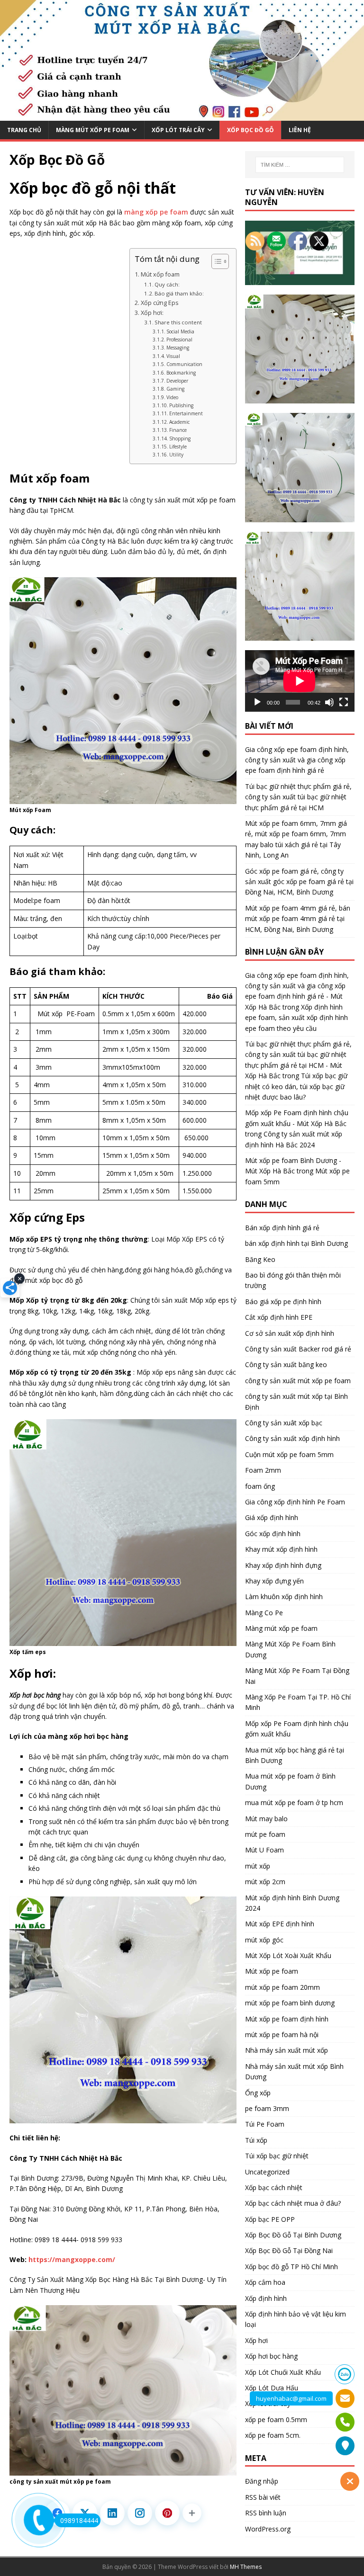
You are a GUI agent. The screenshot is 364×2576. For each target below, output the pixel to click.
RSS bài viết (263, 2497)
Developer (177, 381)
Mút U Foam (264, 1850)
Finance (178, 430)
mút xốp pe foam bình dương (290, 2003)
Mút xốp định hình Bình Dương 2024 (292, 1903)
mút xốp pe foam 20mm (282, 1987)
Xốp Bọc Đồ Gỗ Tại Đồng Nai (289, 2250)
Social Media (180, 331)
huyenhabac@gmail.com (291, 2398)
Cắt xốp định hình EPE (279, 1317)
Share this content (178, 322)
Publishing (181, 405)
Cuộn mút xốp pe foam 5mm (289, 1454)
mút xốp (258, 1866)
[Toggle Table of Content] (215, 261)
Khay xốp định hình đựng (283, 1565)
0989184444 (79, 2520)
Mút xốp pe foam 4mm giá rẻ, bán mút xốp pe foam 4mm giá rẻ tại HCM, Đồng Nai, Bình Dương (298, 919)
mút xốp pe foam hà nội (282, 2035)
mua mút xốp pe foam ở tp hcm (294, 1802)
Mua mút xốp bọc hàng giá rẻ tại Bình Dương (295, 1755)
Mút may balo (266, 1819)
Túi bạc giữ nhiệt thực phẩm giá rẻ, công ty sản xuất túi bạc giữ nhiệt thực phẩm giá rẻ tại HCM (298, 797)
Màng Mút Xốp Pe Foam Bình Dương (290, 1649)
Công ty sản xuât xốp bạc (284, 1423)
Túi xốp (256, 2140)
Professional (179, 340)
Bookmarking (181, 373)
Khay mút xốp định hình (281, 1549)
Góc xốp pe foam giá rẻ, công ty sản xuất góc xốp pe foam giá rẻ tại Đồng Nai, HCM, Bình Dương (299, 882)
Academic (179, 422)
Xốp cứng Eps (160, 303)
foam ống (260, 1486)
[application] (300, 681)
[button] (192, 2513)
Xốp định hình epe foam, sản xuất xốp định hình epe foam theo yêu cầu (296, 1018)
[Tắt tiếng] (329, 702)
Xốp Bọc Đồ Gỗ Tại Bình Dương (293, 2235)
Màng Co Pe (264, 1613)
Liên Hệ (300, 130)
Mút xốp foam (160, 274)
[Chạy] (257, 702)
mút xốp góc (264, 1940)
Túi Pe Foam (265, 2124)
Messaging (178, 348)
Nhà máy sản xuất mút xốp (287, 2050)
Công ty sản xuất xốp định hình (292, 1438)
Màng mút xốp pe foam (281, 1628)
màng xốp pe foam (156, 212)
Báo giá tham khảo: (179, 293)
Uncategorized (267, 2172)
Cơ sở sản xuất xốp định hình (290, 1333)
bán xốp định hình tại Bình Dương (296, 1243)
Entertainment (186, 413)
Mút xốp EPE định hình (280, 1924)
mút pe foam (265, 1834)
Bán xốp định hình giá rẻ (282, 1228)
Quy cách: (167, 284)
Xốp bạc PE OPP (270, 2219)
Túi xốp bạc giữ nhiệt (277, 2156)
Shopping (180, 438)
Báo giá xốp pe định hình (283, 1301)
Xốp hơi (256, 2340)
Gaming (175, 389)
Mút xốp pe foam (272, 1971)
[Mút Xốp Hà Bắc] (182, 115)
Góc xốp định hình (273, 1534)
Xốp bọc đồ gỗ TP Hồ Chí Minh (291, 2267)
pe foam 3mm (267, 2108)
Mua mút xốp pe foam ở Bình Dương (290, 1781)
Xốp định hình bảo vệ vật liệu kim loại (296, 2319)
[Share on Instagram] (140, 2513)
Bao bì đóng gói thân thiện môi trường (293, 1280)
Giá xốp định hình (272, 1517)
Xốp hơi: (152, 313)
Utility (176, 455)
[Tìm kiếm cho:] (300, 165)
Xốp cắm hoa (265, 2282)
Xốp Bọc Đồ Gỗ (250, 130)
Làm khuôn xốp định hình (284, 1597)
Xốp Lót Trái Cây (178, 130)
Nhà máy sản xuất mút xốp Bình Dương (294, 2071)
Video (172, 397)
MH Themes (246, 2567)
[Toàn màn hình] (344, 702)
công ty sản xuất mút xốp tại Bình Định (296, 1401)
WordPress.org (268, 2529)
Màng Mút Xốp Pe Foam (93, 130)
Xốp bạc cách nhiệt (274, 2187)
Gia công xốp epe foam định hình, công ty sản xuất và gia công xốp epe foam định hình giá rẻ (297, 760)
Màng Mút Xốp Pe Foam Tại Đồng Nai (297, 1676)
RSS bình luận (266, 2513)
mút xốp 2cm (265, 1882)
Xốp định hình (266, 2298)
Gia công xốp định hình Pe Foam (295, 1502)
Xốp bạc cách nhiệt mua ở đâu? (293, 2203)
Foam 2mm (263, 1470)
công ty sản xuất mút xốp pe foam (298, 1381)
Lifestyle (178, 447)
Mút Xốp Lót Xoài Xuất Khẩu (288, 1955)
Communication (184, 364)
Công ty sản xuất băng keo (286, 1364)
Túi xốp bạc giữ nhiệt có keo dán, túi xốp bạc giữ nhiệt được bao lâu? (296, 1086)
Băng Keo (260, 1259)
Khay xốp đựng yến (274, 1581)
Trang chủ (24, 130)
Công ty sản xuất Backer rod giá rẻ (298, 1349)
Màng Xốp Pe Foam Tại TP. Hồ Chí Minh (298, 1702)
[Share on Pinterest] (167, 2513)
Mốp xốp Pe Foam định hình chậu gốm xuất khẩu (297, 1729)
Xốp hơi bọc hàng (271, 2356)
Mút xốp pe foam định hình (287, 2019)
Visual (173, 356)
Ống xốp (258, 2093)
